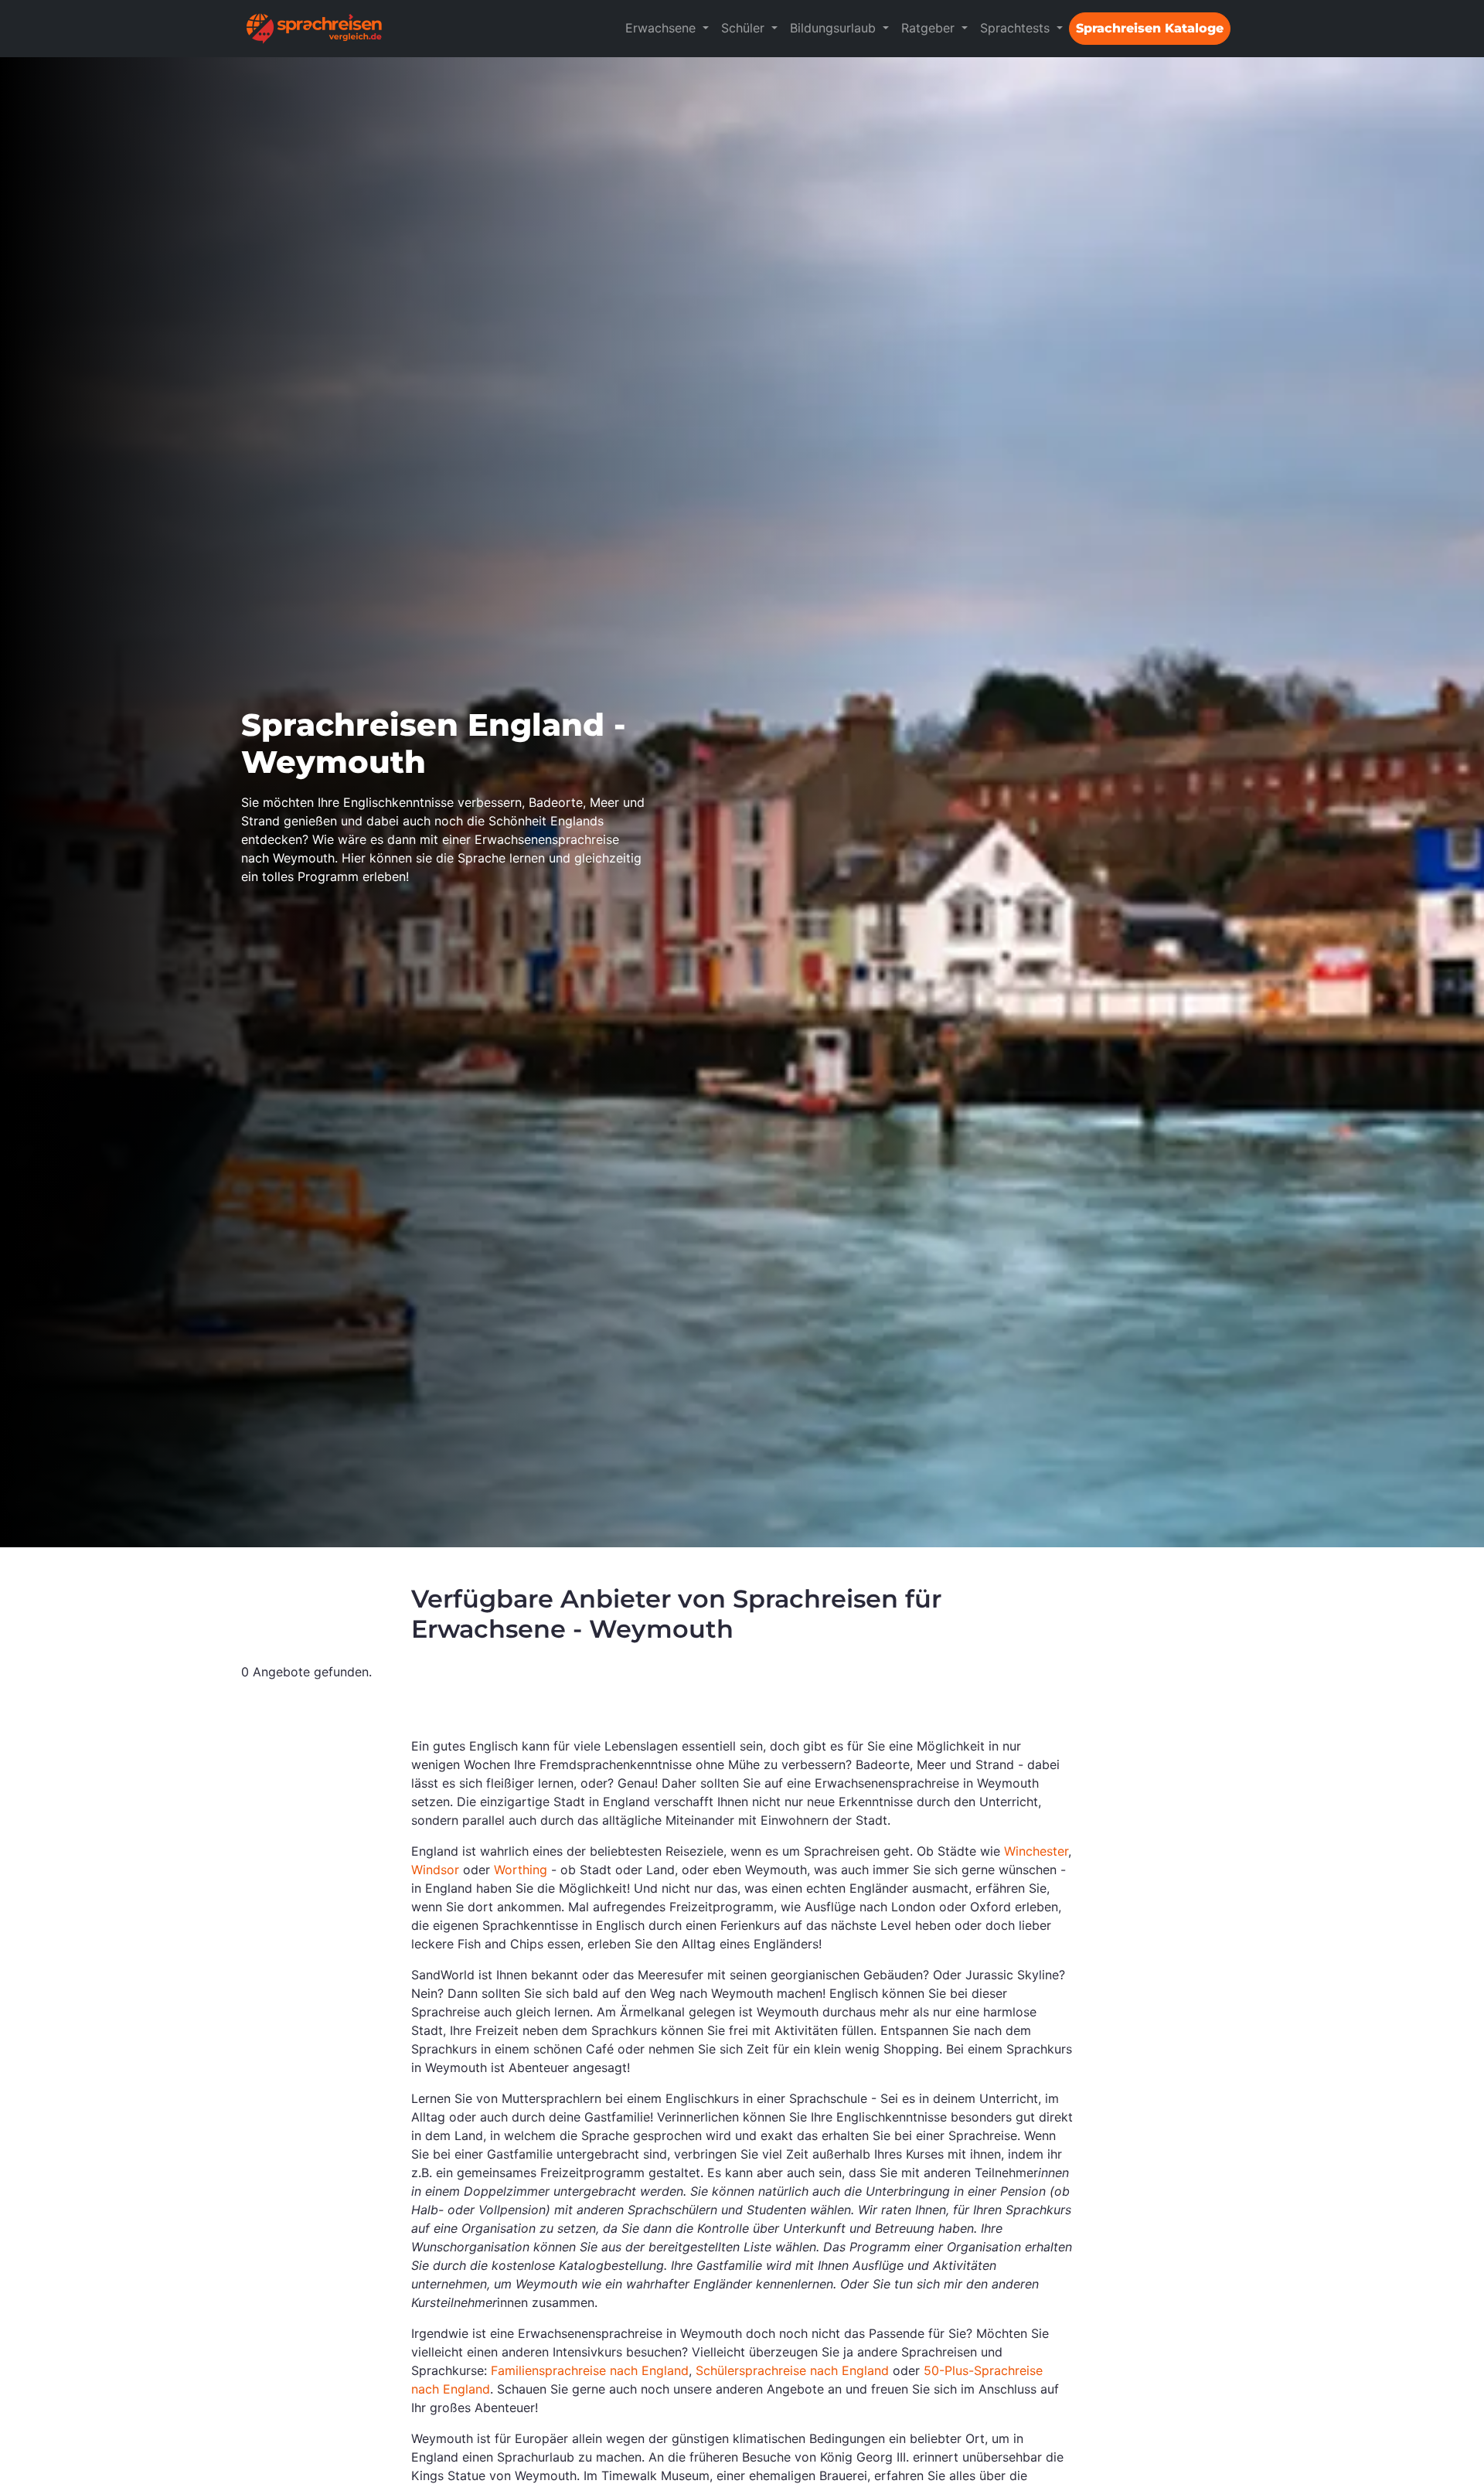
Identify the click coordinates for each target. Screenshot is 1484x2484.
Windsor (435, 1870)
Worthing (521, 1870)
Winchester (1036, 1851)
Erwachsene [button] (662, 28)
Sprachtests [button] (1017, 28)
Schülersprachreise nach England (792, 2370)
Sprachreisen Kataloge (1150, 28)
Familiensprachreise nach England (590, 2370)
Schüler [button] (745, 28)
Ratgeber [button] (930, 28)
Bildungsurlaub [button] (835, 28)
